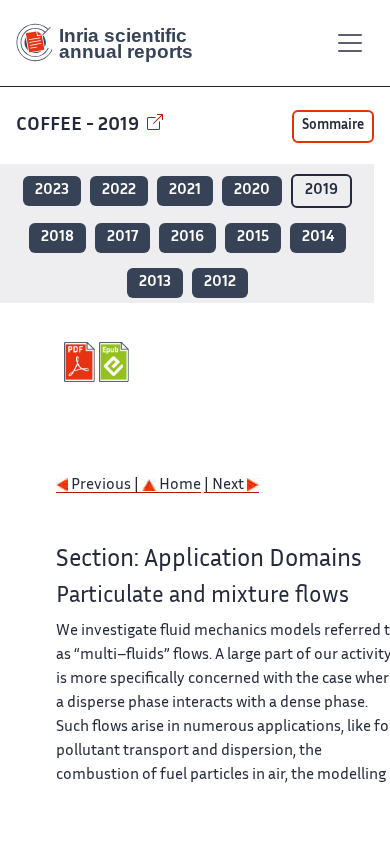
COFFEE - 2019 (79, 125)
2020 (252, 190)
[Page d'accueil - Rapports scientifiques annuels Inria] (112, 43)
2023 (52, 190)
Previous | (105, 485)
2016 (187, 237)
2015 (253, 237)
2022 (119, 190)
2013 (155, 282)
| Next (225, 485)
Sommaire (333, 126)
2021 (185, 190)
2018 (57, 237)
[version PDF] (81, 362)
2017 (122, 237)
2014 (318, 237)
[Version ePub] (116, 362)
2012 (220, 282)
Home (178, 485)
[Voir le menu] (350, 43)
